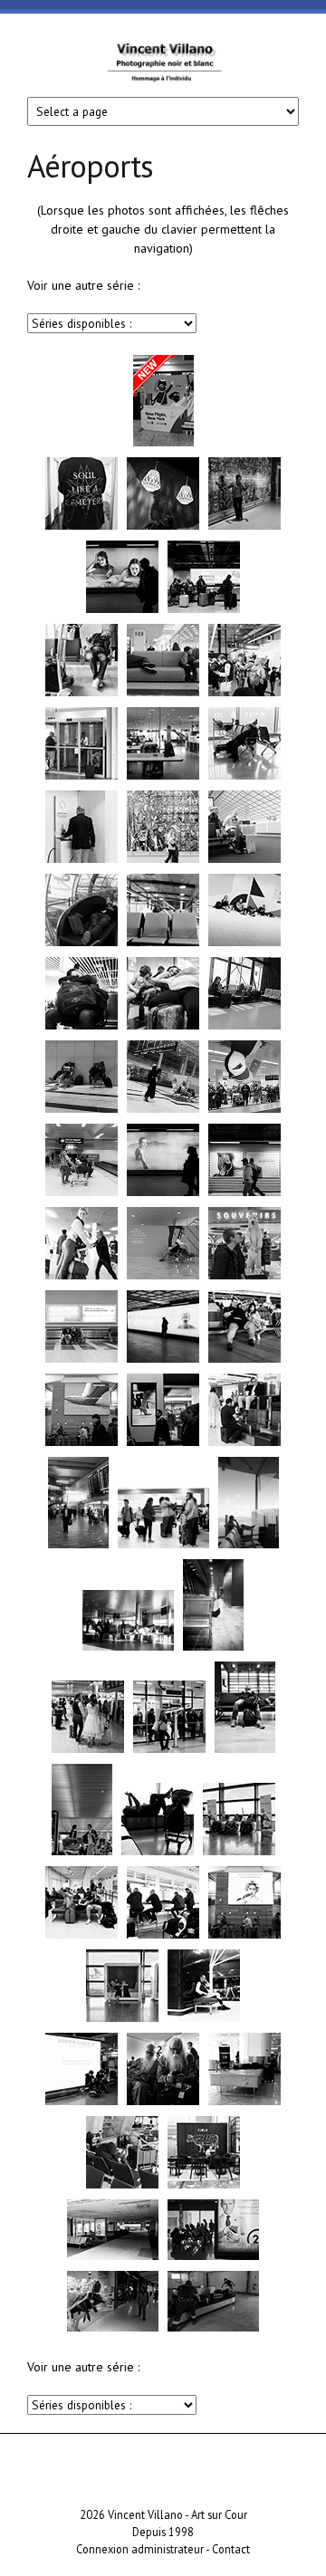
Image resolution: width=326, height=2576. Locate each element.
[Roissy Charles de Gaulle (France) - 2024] (244, 778)
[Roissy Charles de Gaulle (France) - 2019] (81, 2103)
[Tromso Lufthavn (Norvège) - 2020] (81, 1361)
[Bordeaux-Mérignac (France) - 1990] (82, 1853)
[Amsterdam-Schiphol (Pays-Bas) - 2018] (169, 1751)
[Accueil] (163, 69)
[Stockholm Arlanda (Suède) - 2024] (81, 778)
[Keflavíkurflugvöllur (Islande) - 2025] (81, 528)
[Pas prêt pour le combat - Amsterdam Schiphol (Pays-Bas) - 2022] (81, 1028)
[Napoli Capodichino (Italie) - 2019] (244, 2103)
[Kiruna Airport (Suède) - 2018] (81, 1937)
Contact (231, 2549)
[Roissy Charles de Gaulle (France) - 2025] (81, 694)
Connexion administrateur (140, 2549)
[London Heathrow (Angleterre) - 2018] (244, 1361)
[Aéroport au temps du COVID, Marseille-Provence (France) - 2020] (113, 2258)
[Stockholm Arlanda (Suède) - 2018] (163, 1937)
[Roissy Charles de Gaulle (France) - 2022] (163, 1278)
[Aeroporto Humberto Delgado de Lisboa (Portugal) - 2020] (113, 2330)
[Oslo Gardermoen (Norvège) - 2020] (244, 1278)
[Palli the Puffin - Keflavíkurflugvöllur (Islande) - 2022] (244, 1111)
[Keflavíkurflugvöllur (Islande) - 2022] (81, 1194)
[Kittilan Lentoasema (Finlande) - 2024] (244, 694)
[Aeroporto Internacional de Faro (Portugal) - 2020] (213, 2258)
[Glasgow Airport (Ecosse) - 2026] (163, 445)
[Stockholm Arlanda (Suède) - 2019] (81, 1444)
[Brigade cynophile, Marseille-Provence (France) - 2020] (213, 2330)
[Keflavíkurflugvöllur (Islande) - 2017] (163, 1361)
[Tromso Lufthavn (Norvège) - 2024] (163, 944)
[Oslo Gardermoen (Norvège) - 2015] (78, 1547)
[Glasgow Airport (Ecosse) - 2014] (163, 1547)
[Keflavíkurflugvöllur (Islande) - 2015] (213, 1649)
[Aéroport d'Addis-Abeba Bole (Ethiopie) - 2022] (81, 1111)
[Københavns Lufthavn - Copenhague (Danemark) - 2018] (204, 2020)
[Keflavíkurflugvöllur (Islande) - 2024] (163, 861)
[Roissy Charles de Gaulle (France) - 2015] (249, 1547)
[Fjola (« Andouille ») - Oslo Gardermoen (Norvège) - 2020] (204, 2187)
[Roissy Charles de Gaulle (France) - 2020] (122, 2187)
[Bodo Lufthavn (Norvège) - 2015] (128, 1649)
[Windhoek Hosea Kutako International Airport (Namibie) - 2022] (244, 1028)
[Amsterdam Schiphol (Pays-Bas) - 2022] (244, 944)
